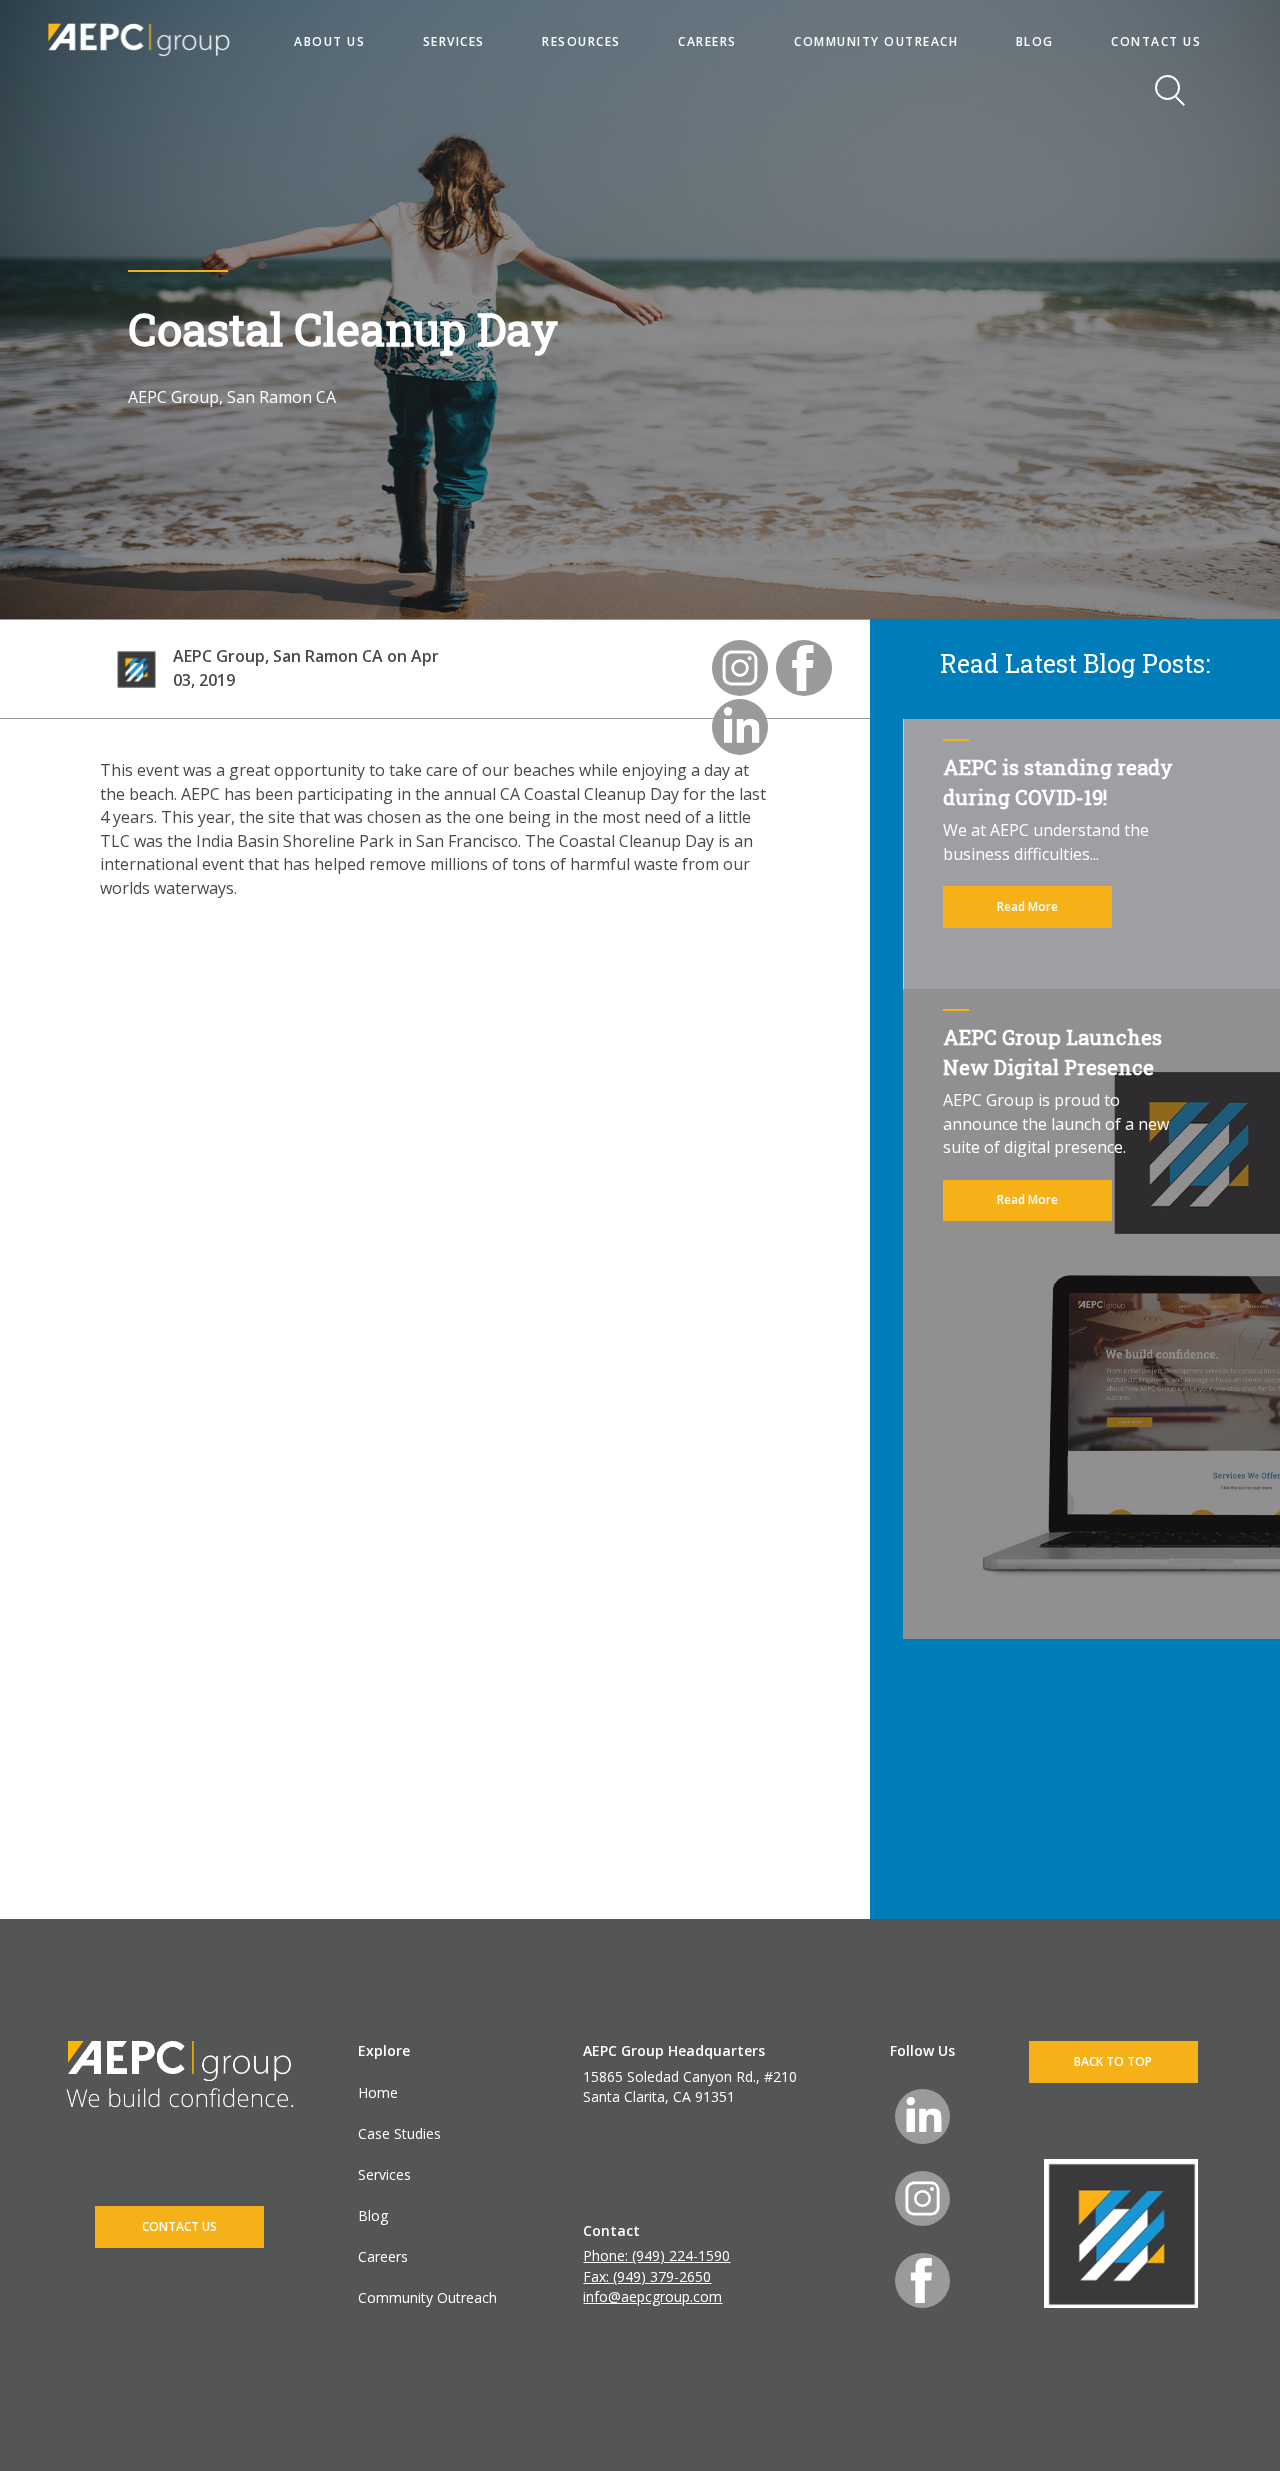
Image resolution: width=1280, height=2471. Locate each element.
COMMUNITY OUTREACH (876, 41)
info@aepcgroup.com (652, 2296)
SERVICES (454, 41)
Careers (383, 2256)
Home (378, 2092)
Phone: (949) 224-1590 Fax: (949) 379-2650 (656, 2266)
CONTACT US (1156, 41)
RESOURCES (581, 41)
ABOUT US (329, 41)
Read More (1027, 906)
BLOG (1035, 41)
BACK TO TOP (1113, 2061)
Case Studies (399, 2133)
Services (384, 2174)
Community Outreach (427, 2297)
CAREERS (707, 41)
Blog (373, 2215)
